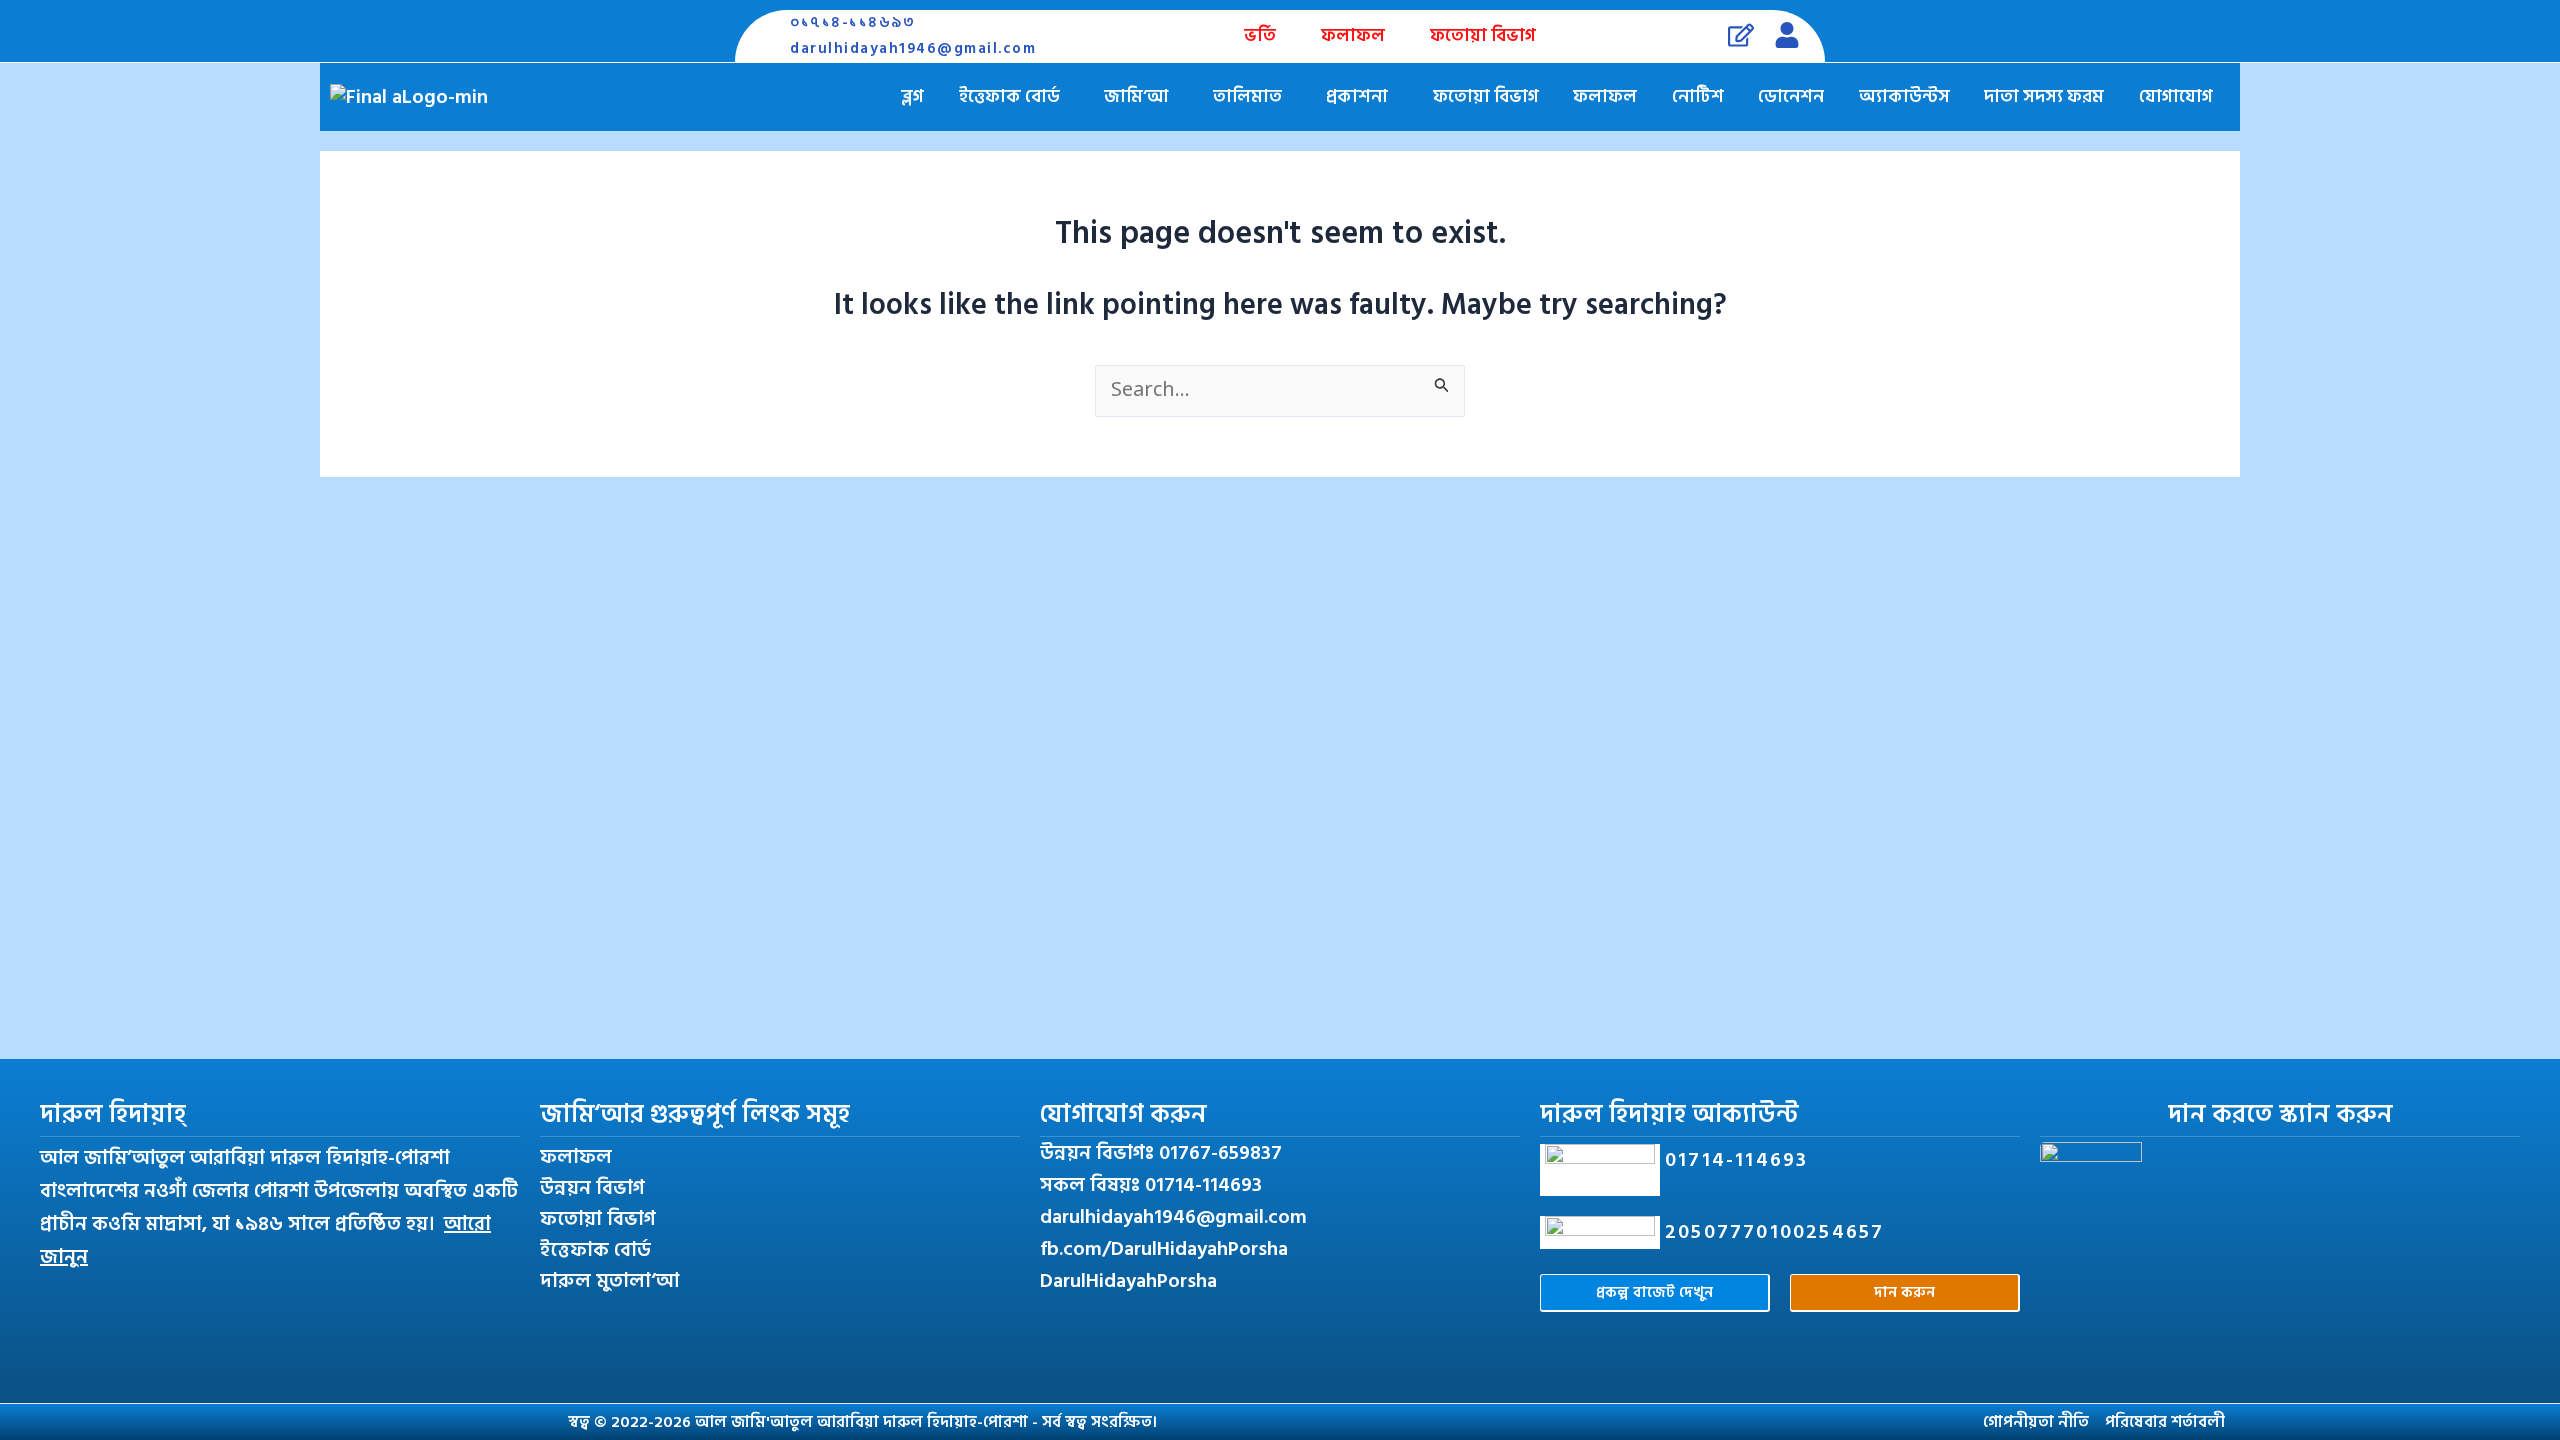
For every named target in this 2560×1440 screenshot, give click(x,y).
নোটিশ (1698, 96)
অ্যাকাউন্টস (1904, 96)
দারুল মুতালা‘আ (609, 1281)
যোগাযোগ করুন (1123, 1114)
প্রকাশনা (1357, 96)
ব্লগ (912, 96)
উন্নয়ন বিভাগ (592, 1188)
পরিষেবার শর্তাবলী (2165, 1422)
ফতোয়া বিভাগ (1483, 36)
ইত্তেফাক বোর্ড (1009, 96)
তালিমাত (1247, 96)
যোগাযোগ (2176, 96)
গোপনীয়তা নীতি (2036, 1422)
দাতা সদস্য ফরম (2044, 96)
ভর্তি (1260, 36)
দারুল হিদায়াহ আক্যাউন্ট (1669, 1114)
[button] (1015, 97)
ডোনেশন (1791, 96)
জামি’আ (1136, 96)
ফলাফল (1353, 36)
